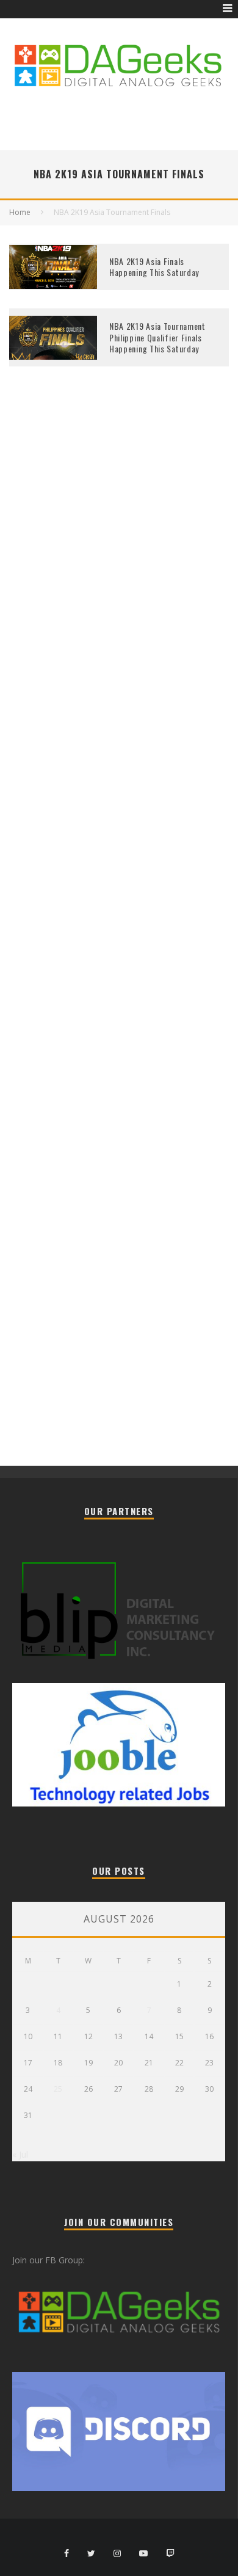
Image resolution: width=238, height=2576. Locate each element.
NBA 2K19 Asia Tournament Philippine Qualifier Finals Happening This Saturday (157, 337)
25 (58, 2089)
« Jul (20, 2154)
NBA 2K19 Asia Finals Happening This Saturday (154, 267)
